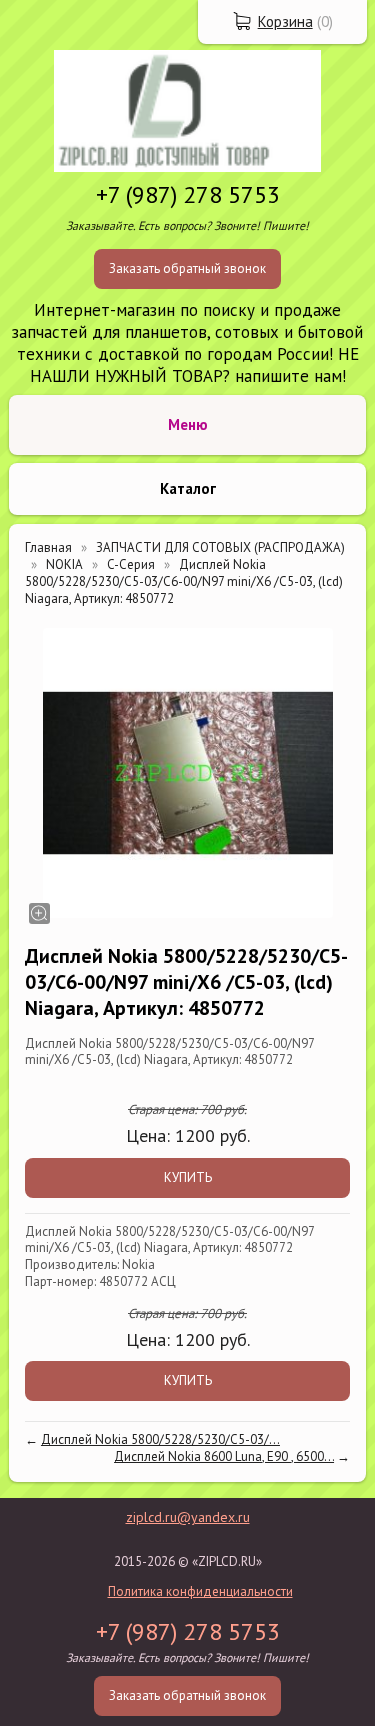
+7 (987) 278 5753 (188, 194)
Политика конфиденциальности (200, 1591)
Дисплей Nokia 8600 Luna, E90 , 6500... (224, 1456)
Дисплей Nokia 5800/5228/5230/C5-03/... (160, 1439)
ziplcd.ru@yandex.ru (188, 1517)
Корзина (285, 21)
